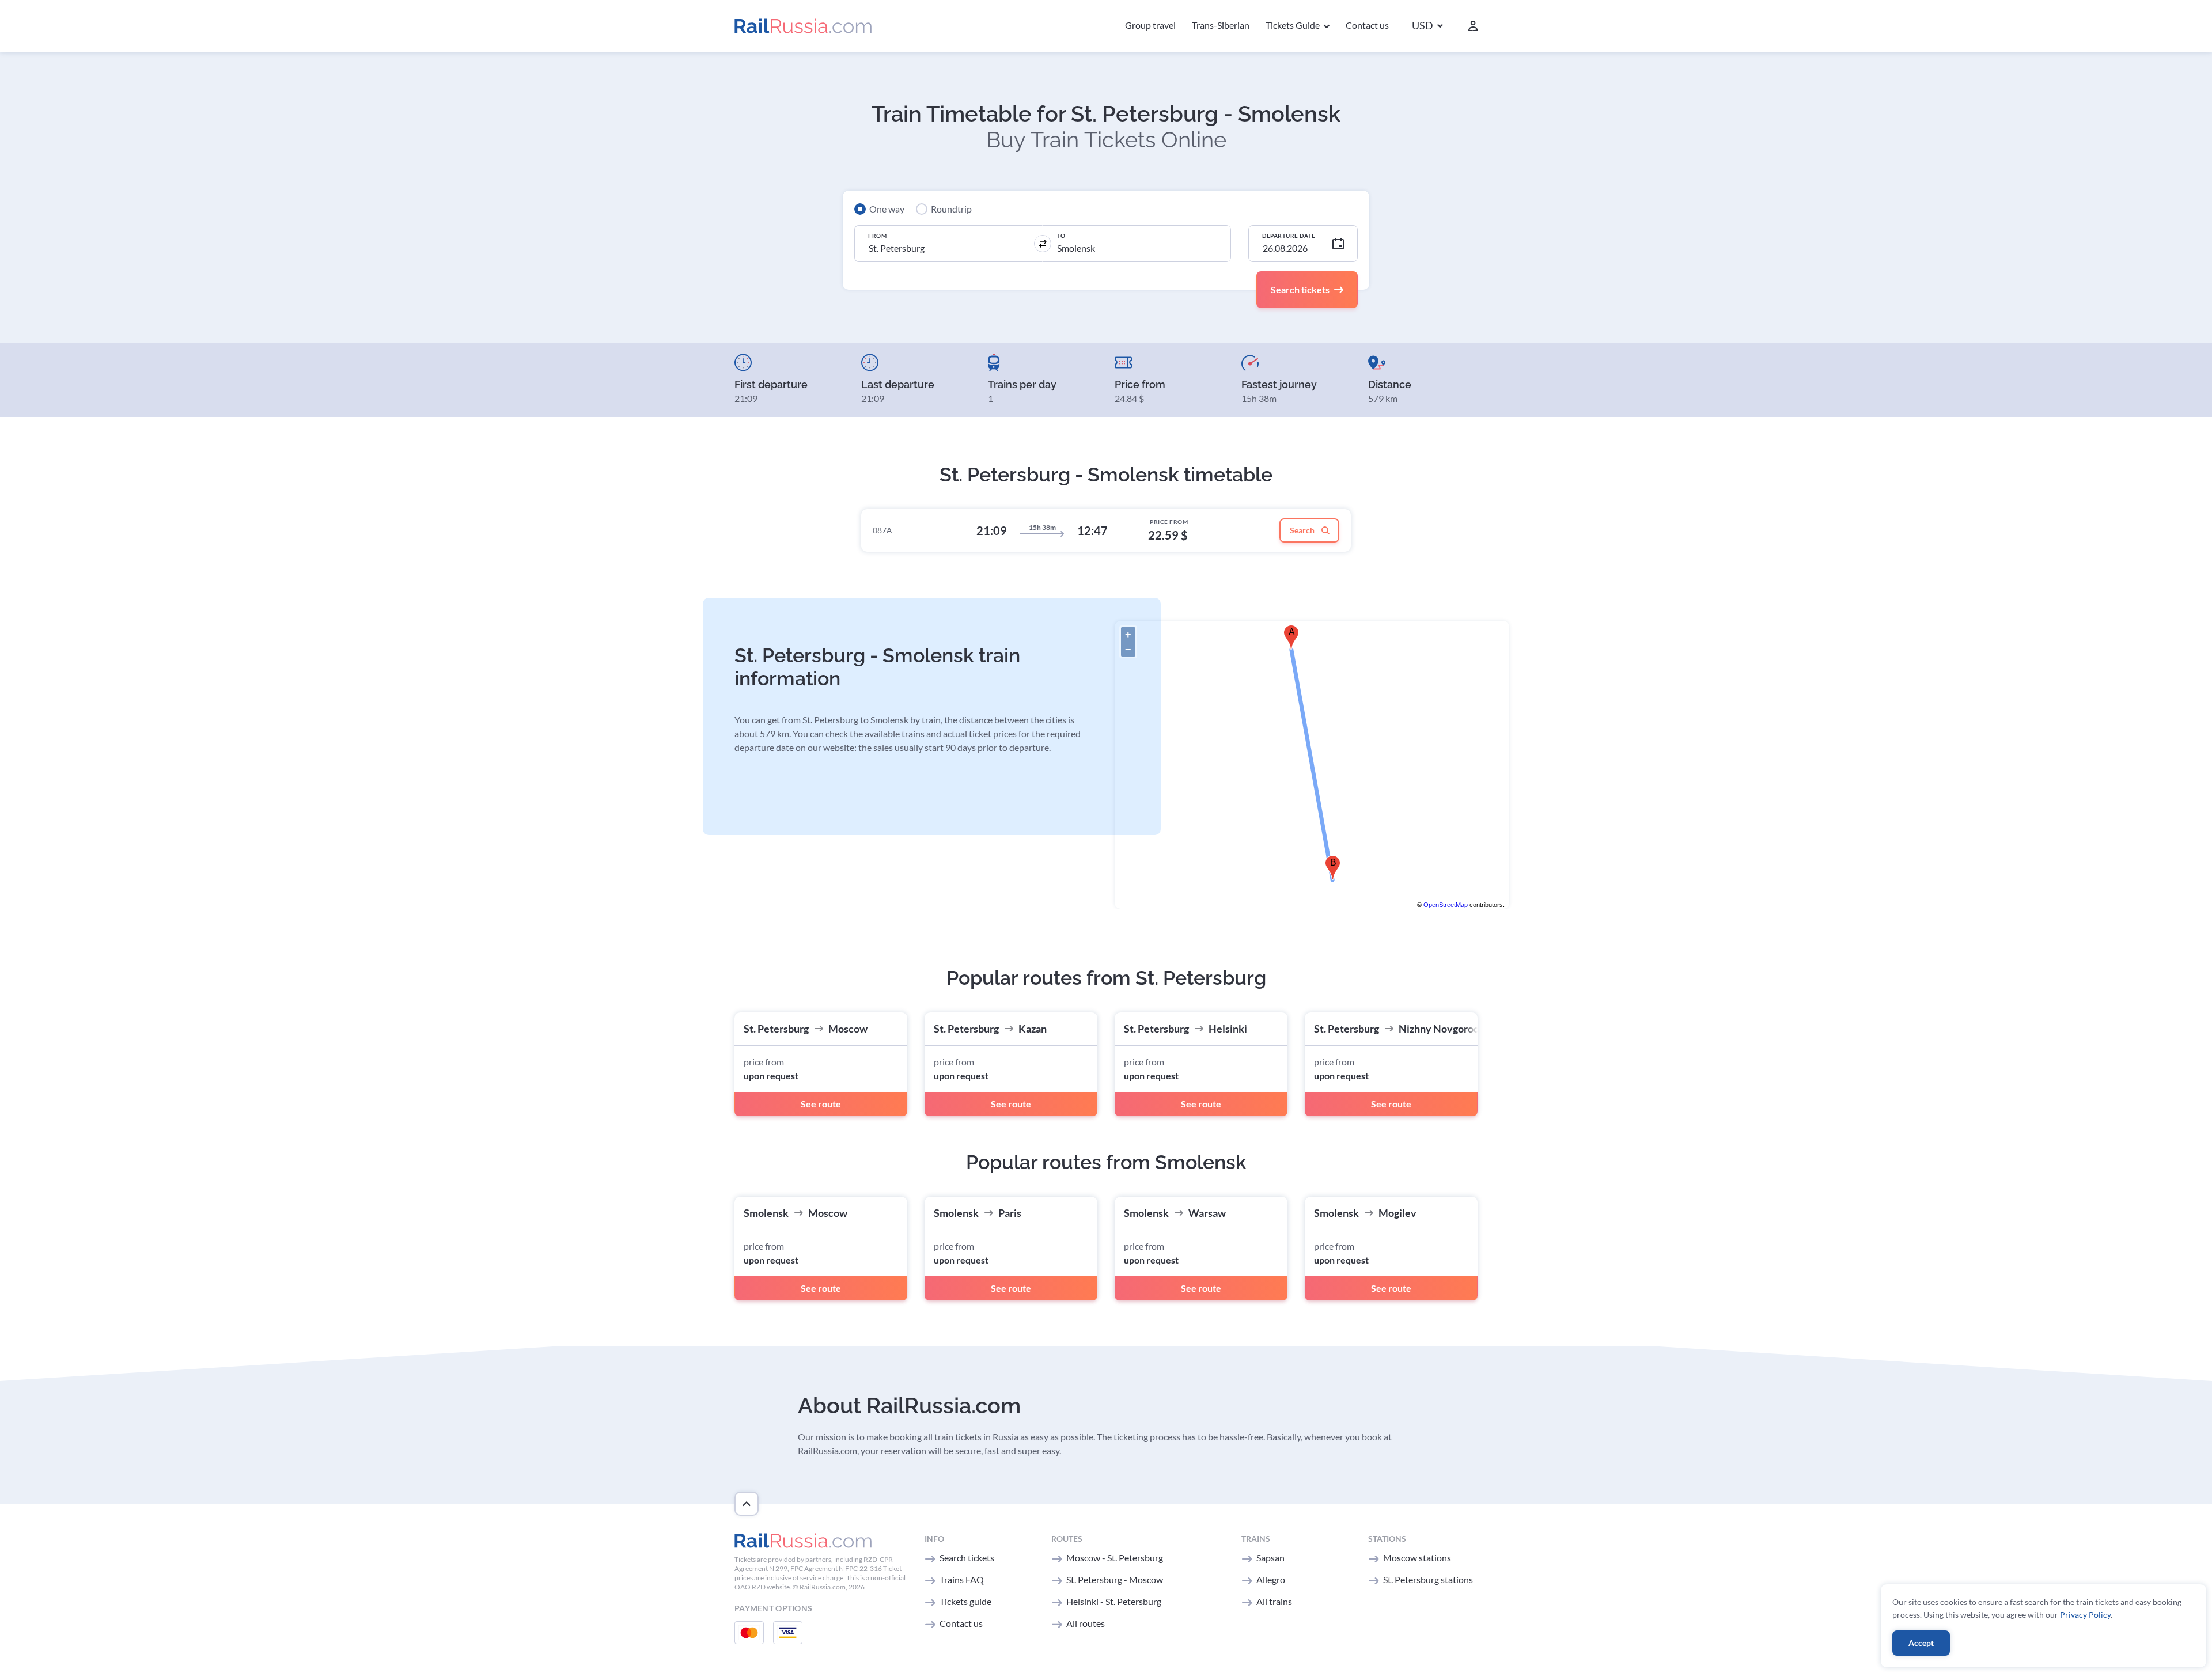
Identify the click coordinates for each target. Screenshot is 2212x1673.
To (1061, 236)
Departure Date (1289, 236)
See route (821, 1104)
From (877, 236)
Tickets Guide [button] (1294, 25)
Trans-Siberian (1221, 25)
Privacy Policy (2085, 1615)
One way (887, 209)
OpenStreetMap (1446, 905)
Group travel (1150, 25)
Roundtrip (951, 209)
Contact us (1367, 25)
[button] (1427, 26)
